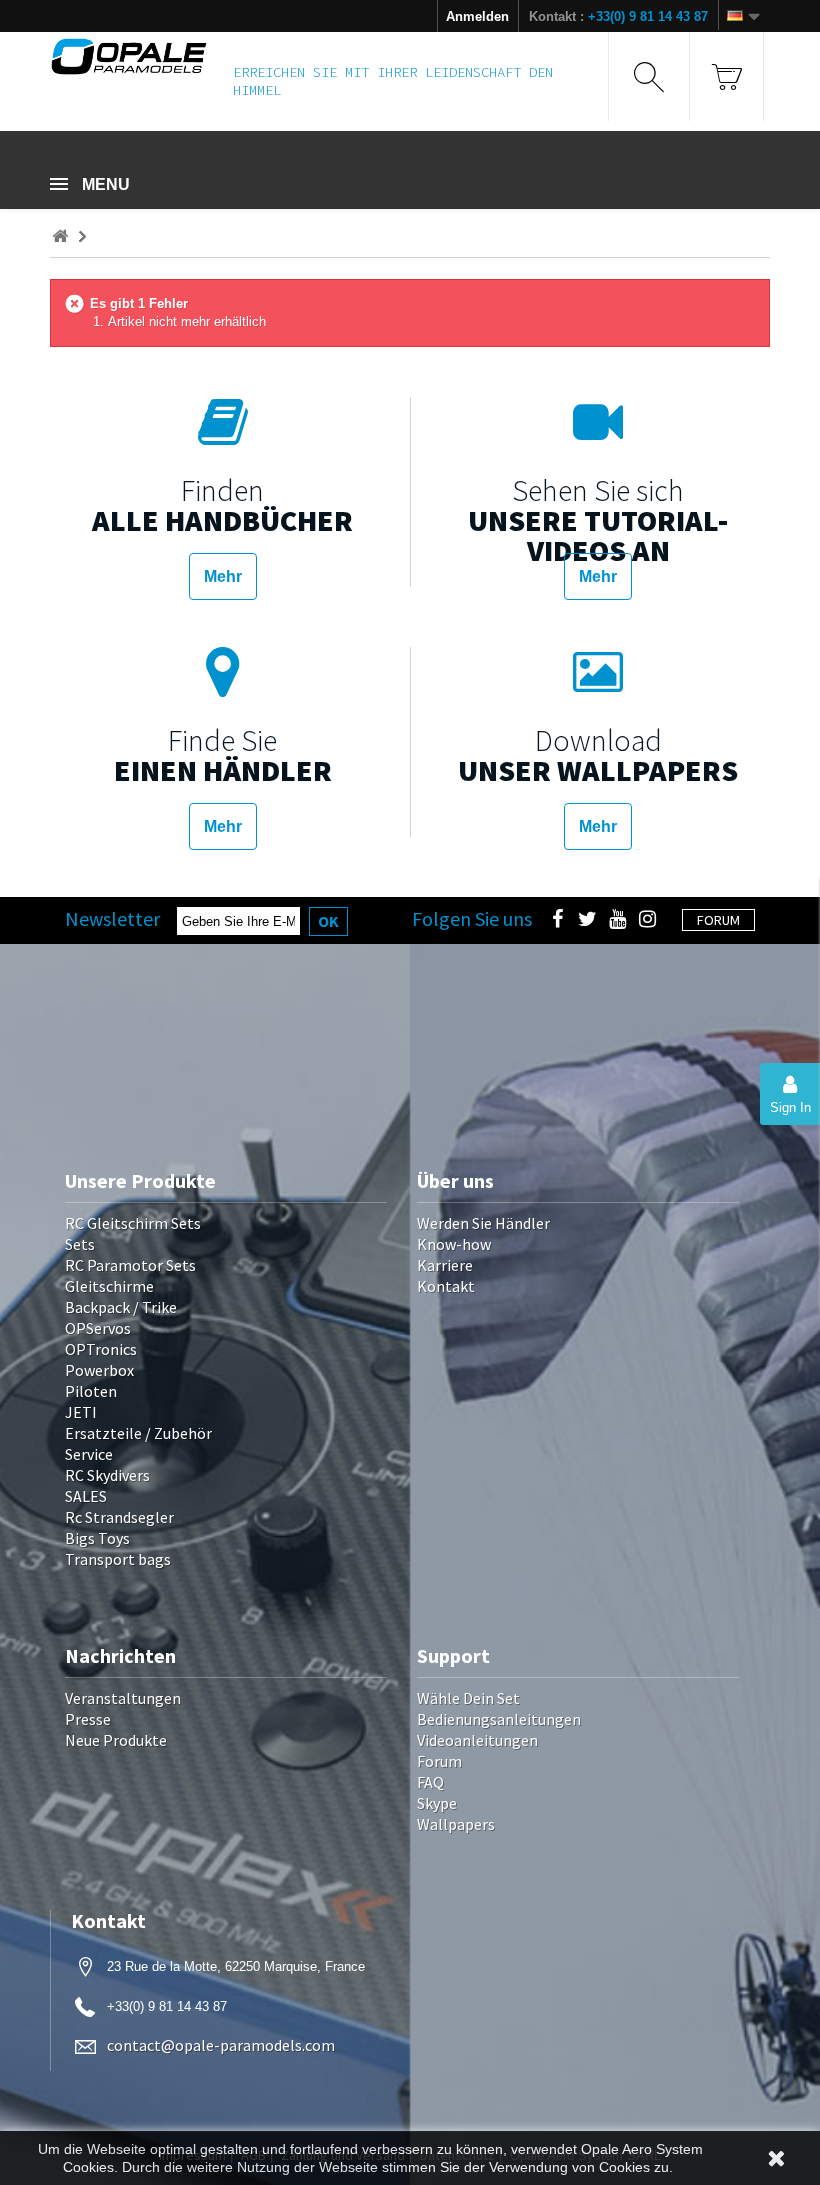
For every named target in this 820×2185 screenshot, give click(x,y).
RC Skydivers (107, 1475)
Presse (88, 1719)
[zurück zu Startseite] (60, 236)
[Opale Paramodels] (129, 56)
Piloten (91, 1391)
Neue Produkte (116, 1740)
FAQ (430, 1782)
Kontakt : (618, 16)
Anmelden (477, 16)
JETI (81, 1412)
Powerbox (99, 1370)
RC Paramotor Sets (130, 1265)
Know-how (454, 1244)
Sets (80, 1244)
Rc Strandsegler (119, 1517)
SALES (86, 1496)
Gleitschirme (109, 1286)
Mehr (223, 576)
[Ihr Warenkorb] (726, 76)
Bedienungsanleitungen (499, 1719)
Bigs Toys (97, 1538)
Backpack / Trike (121, 1307)
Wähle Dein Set (468, 1698)
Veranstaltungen (123, 1698)
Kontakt (446, 1286)
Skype (437, 1803)
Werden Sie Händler (483, 1223)
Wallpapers (456, 1824)
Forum (439, 1761)
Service (89, 1454)
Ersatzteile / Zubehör (138, 1433)
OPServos (98, 1328)
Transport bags (118, 1559)
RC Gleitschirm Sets (133, 1223)
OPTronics (101, 1349)
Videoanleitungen (477, 1740)
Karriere (445, 1265)
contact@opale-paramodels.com (221, 2045)
